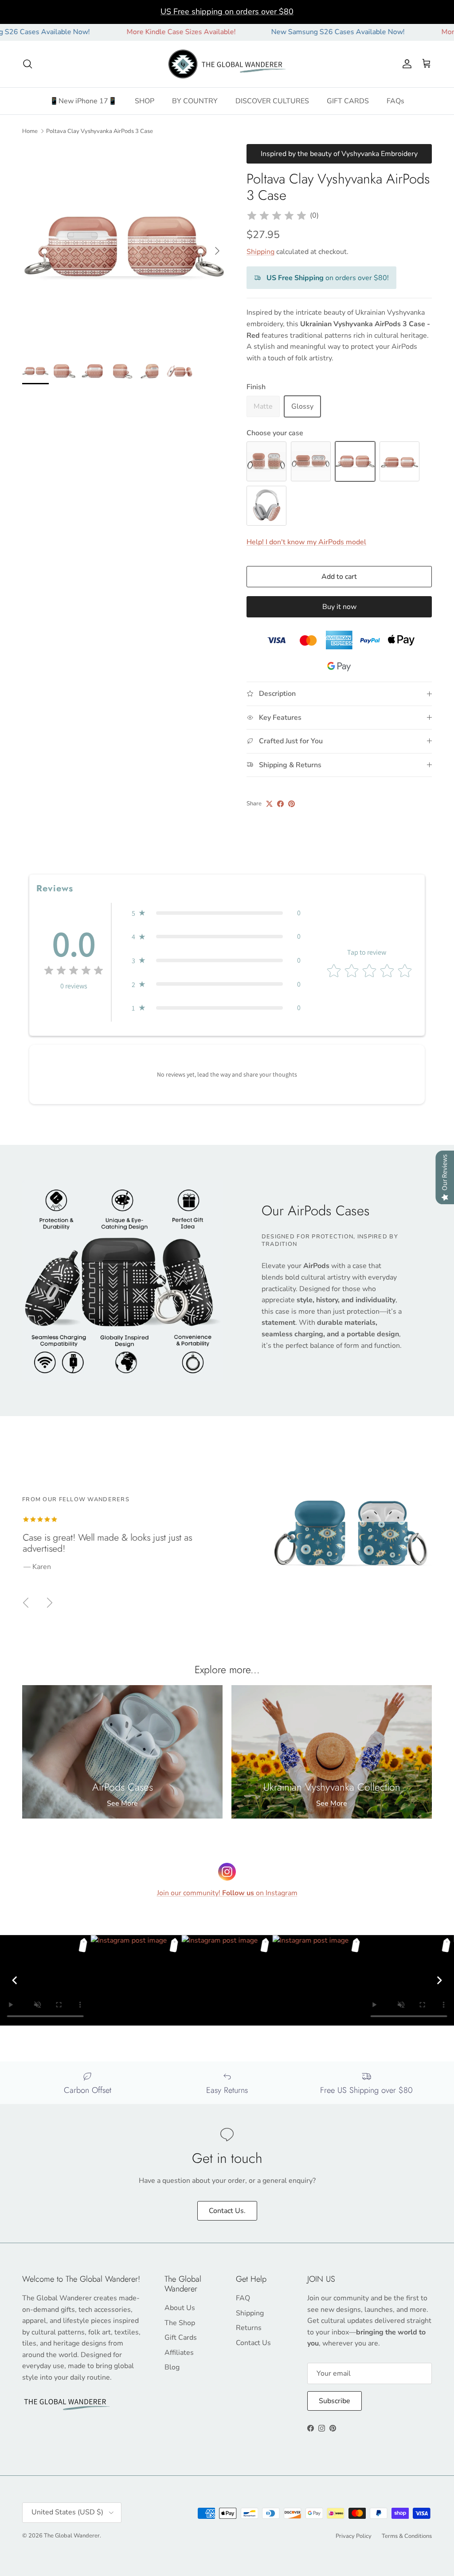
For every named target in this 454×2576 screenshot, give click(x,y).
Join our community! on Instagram (227, 1893)
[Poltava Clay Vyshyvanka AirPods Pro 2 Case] (399, 461)
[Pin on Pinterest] (292, 804)
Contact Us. (227, 2211)
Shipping (260, 252)
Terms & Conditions (407, 2536)
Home (30, 131)
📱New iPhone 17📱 (83, 101)
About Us (180, 2308)
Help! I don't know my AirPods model (306, 542)
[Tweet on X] (269, 804)
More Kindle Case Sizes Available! (131, 32)
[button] (216, 913)
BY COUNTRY (195, 101)
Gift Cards (181, 2338)
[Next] (439, 1980)
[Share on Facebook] (280, 804)
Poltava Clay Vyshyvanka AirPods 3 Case (100, 131)
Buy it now (339, 607)
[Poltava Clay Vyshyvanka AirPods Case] (266, 461)
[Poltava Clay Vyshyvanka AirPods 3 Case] (355, 461)
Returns (249, 2328)
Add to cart (339, 577)
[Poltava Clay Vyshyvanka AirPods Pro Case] (311, 461)
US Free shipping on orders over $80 (227, 12)
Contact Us (253, 2343)
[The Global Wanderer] (227, 64)
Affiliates (179, 2353)
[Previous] (15, 1980)
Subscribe (335, 2401)
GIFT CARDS (348, 101)
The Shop (180, 2323)
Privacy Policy (354, 2536)
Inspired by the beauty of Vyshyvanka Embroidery (339, 154)
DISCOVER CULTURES (272, 101)
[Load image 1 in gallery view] (125, 246)
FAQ (243, 2298)
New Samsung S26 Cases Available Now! (288, 32)
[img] (277, 216)
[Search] (27, 64)
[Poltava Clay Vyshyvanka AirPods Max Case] (266, 506)
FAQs (395, 101)
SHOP (145, 101)
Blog (172, 2367)
